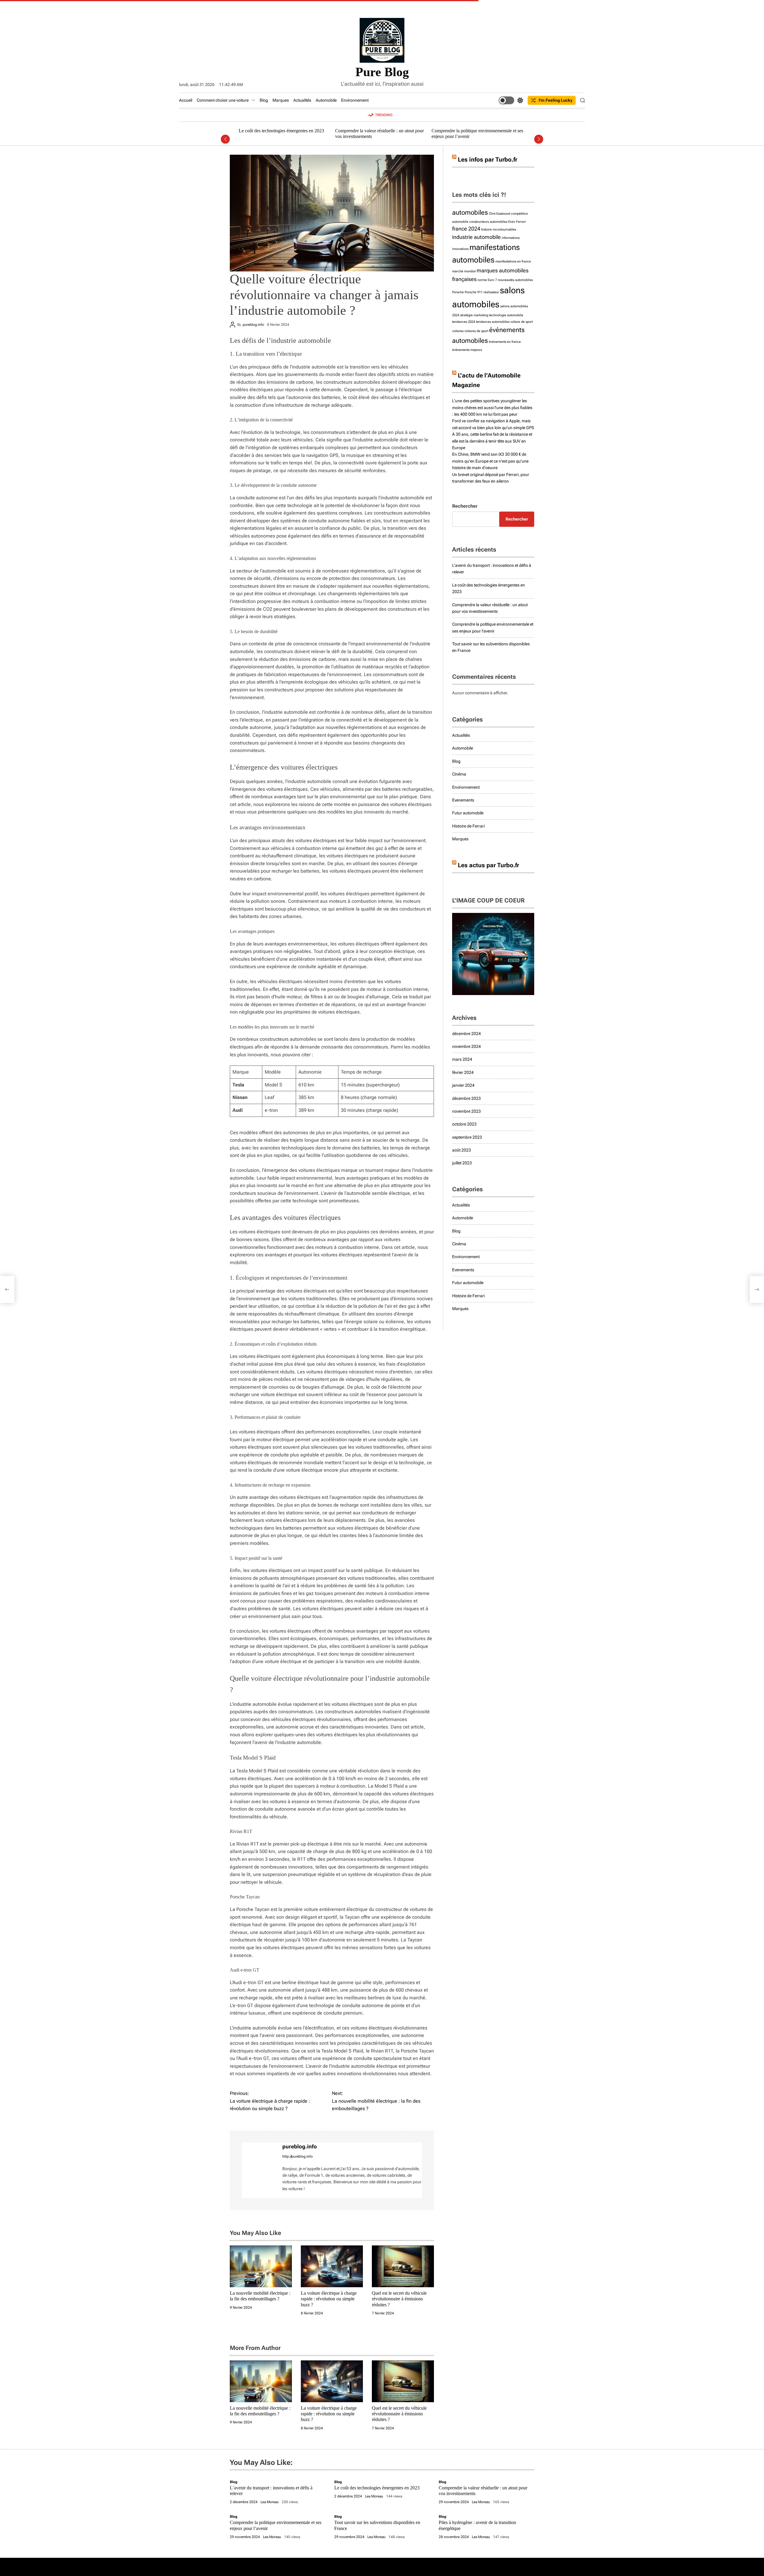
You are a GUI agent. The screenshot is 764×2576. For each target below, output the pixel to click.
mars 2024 (462, 1059)
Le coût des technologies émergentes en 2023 (377, 2488)
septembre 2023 (467, 1137)
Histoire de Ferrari (468, 826)
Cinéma (459, 774)
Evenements (463, 800)
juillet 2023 (462, 1163)
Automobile (326, 100)
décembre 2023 (466, 1098)
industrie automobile (476, 237)
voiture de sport (522, 322)
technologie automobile (506, 315)
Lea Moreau (270, 2502)
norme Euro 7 (487, 280)
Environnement (355, 100)
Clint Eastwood (499, 214)
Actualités (302, 100)
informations (511, 238)
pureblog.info (253, 324)
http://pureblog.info (298, 2156)
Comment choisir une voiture (223, 100)
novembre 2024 (466, 1046)
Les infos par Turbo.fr (487, 159)
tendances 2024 (464, 322)
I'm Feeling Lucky (556, 100)
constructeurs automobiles (488, 222)
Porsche (458, 292)
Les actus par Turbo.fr (488, 865)
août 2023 (462, 1150)
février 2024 (463, 1072)
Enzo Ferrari (517, 222)
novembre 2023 (466, 1111)
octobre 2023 (464, 1124)
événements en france (505, 342)
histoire (486, 229)
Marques (281, 100)
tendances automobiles (493, 322)
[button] (225, 139)
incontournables (504, 229)
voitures (458, 331)
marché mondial (464, 271)
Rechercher (465, 506)
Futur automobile (468, 813)
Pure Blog (382, 72)
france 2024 (466, 229)
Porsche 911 (474, 292)
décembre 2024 (466, 1034)
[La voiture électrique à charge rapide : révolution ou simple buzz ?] (7, 1289)
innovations (460, 249)
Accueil (186, 100)
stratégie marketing (474, 315)
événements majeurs (467, 350)
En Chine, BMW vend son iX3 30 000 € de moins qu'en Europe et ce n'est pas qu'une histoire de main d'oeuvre (490, 461)
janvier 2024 (463, 1085)
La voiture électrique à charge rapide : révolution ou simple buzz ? (329, 2299)
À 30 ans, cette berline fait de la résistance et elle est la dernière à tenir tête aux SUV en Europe (492, 441)
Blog (264, 100)
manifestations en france (513, 261)
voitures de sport (476, 331)
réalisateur (491, 292)
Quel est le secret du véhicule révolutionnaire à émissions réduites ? (399, 2299)
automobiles (470, 212)
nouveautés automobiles (515, 280)
